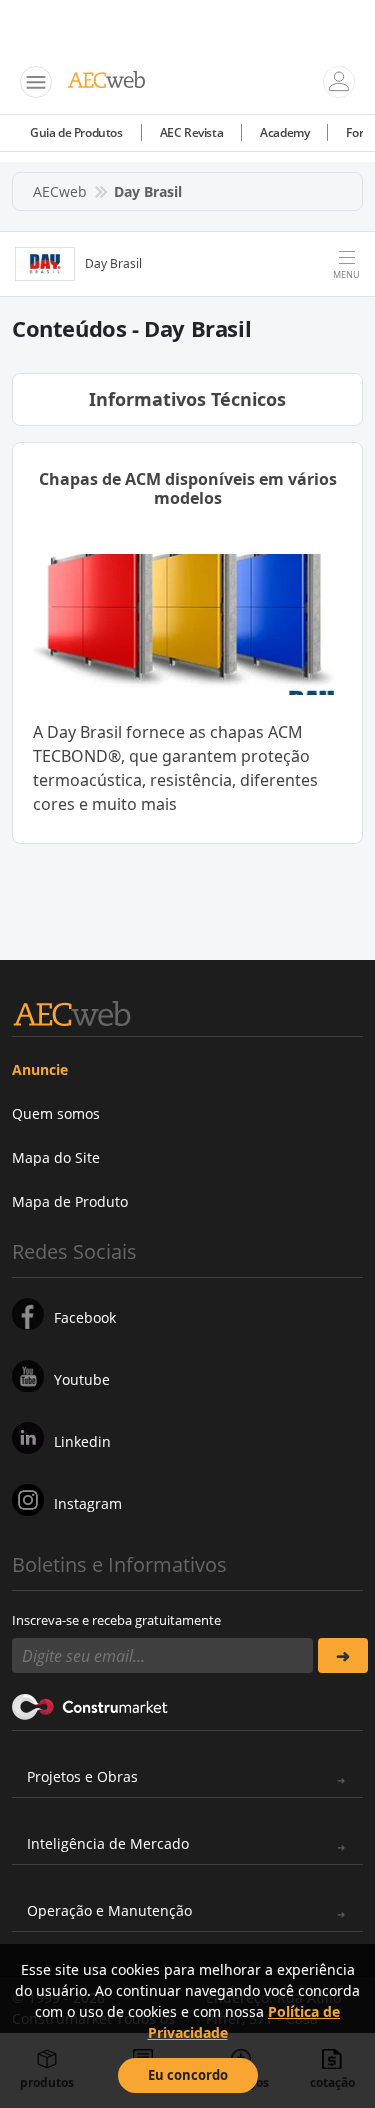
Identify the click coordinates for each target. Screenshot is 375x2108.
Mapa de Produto (70, 1201)
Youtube (82, 1379)
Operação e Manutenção (109, 1910)
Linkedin (82, 1441)
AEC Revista (192, 132)
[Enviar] (343, 1655)
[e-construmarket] (90, 1705)
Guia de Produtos (76, 132)
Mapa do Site (56, 1157)
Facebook (85, 1317)
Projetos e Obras (82, 1776)
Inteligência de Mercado (108, 1843)
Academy (284, 132)
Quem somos (56, 1113)
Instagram (88, 1503)
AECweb (60, 191)
